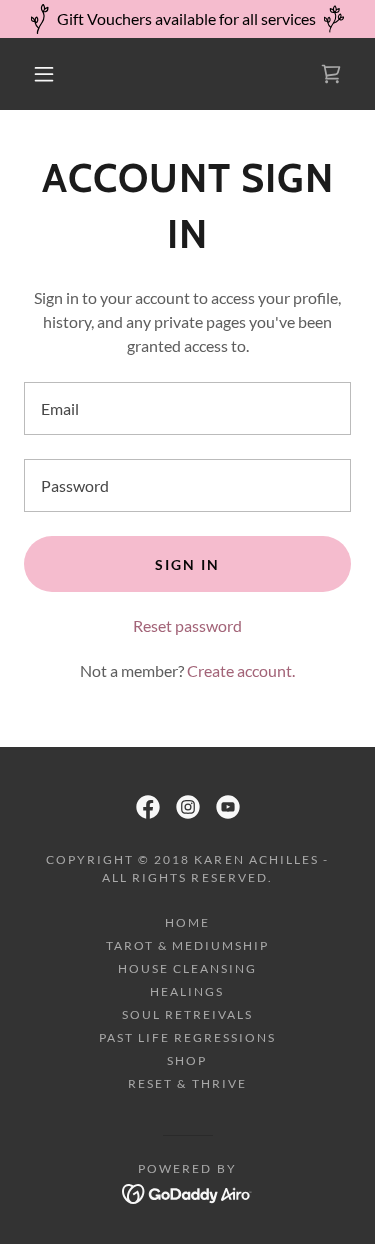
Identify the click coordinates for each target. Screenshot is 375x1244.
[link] (331, 74)
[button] (44, 74)
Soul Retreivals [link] (187, 1014)
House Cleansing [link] (187, 968)
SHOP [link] (187, 1060)
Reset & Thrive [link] (187, 1083)
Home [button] (187, 922)
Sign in (187, 564)
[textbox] (187, 408)
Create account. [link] (241, 670)
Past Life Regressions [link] (187, 1037)
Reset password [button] (187, 625)
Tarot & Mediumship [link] (187, 945)
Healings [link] (187, 991)
